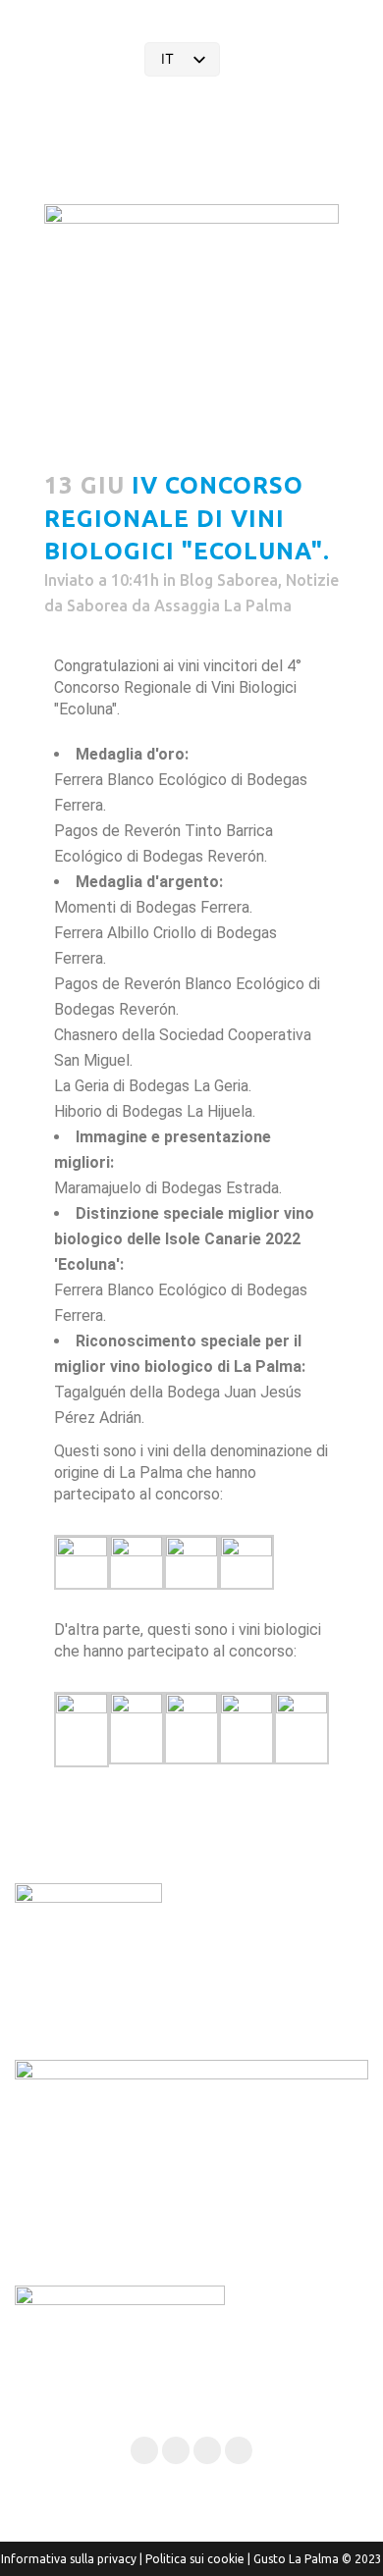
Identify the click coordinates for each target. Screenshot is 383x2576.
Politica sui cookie (195, 2559)
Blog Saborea (229, 580)
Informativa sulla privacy (69, 2559)
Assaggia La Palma (223, 605)
